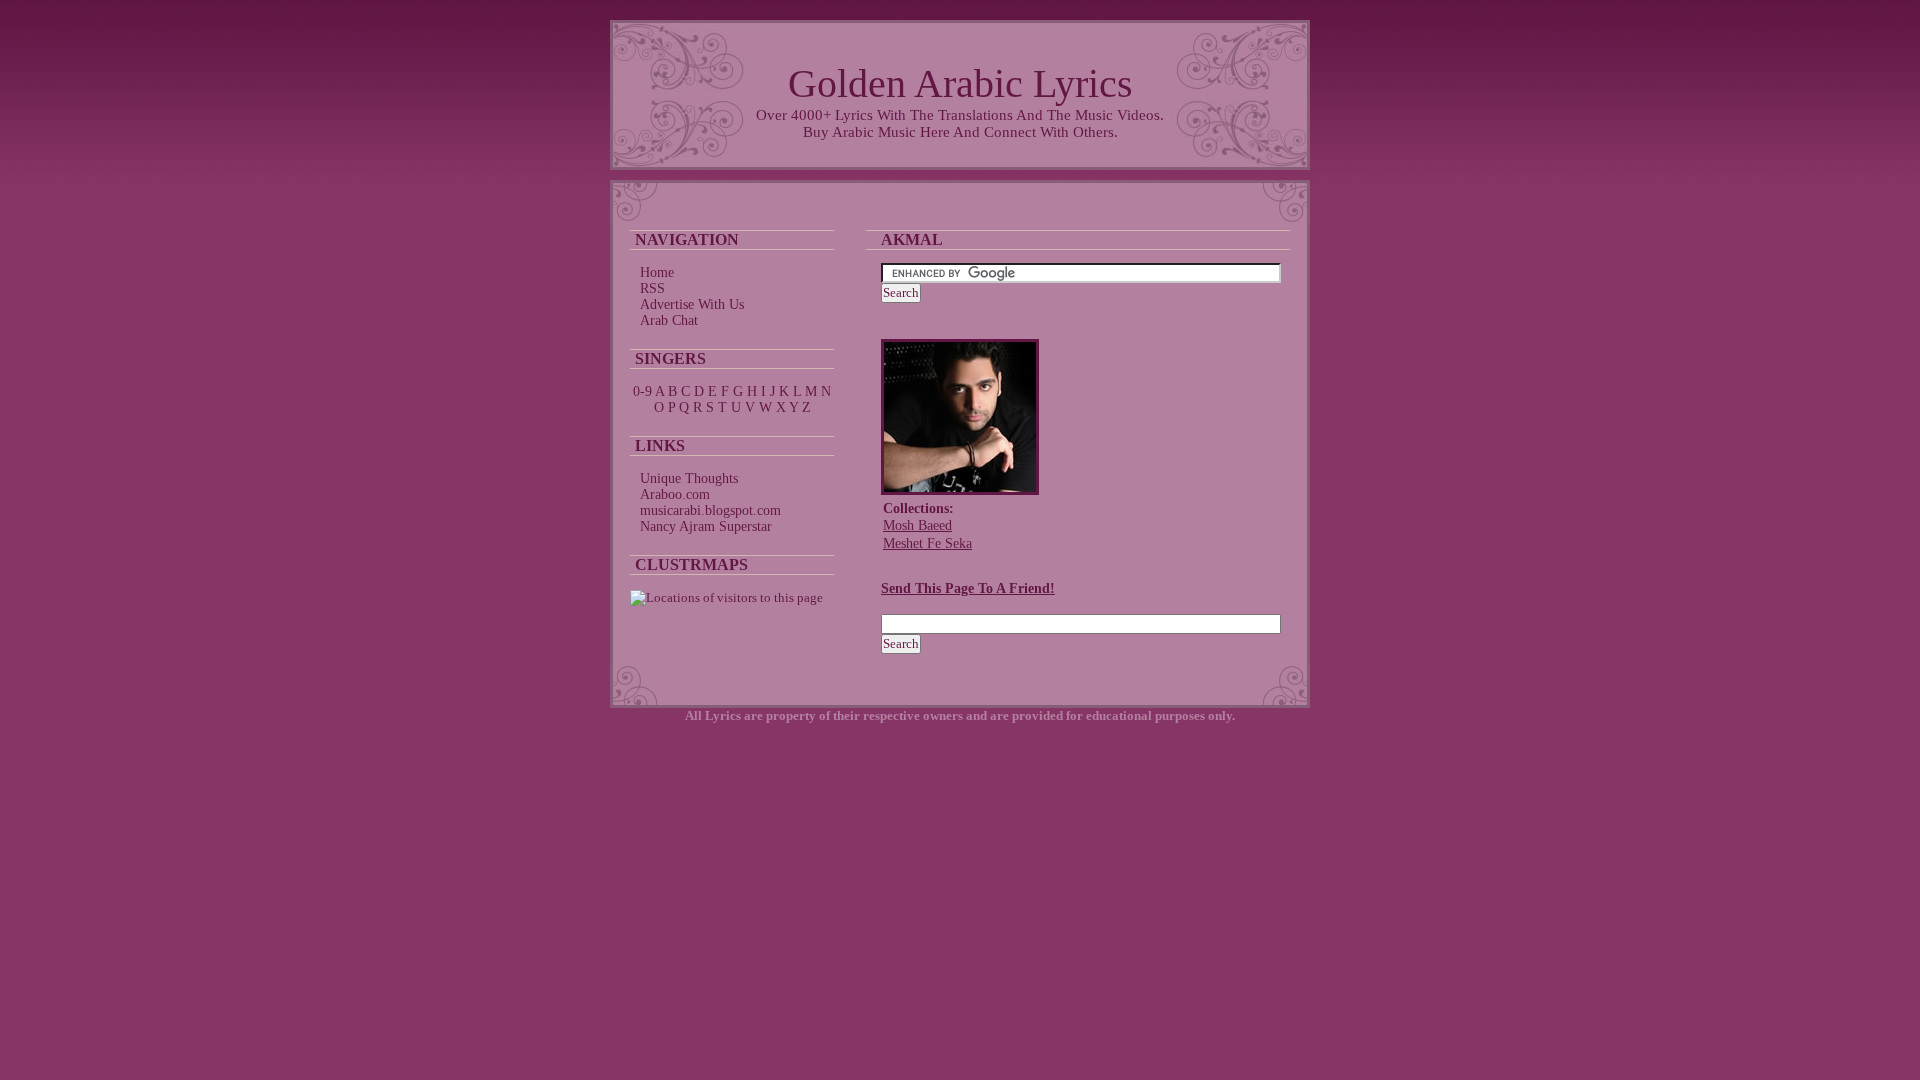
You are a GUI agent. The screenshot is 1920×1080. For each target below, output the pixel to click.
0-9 (642, 391)
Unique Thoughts (689, 478)
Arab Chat (669, 320)
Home (657, 272)
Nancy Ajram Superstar (706, 526)
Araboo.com (675, 494)
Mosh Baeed (917, 525)
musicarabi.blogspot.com (710, 510)
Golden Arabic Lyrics (960, 83)
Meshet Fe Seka (927, 543)
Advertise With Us (692, 304)
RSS (652, 288)
